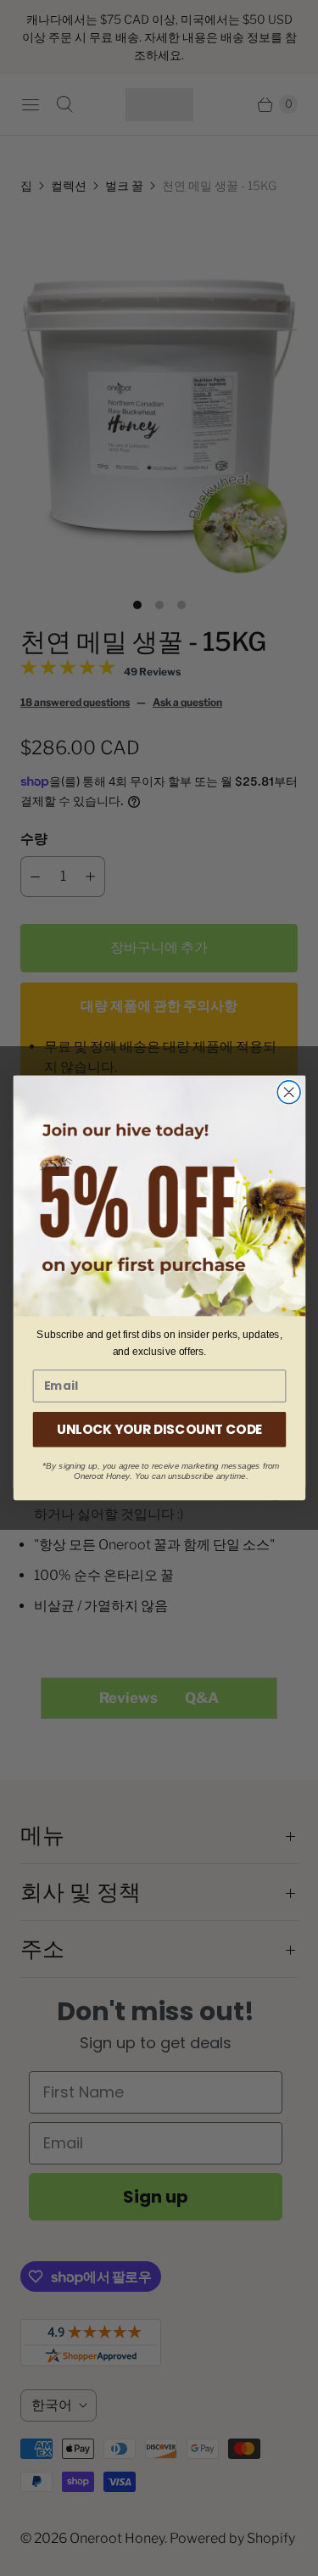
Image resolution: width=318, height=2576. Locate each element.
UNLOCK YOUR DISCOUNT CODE (159, 1429)
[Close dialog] (289, 1092)
